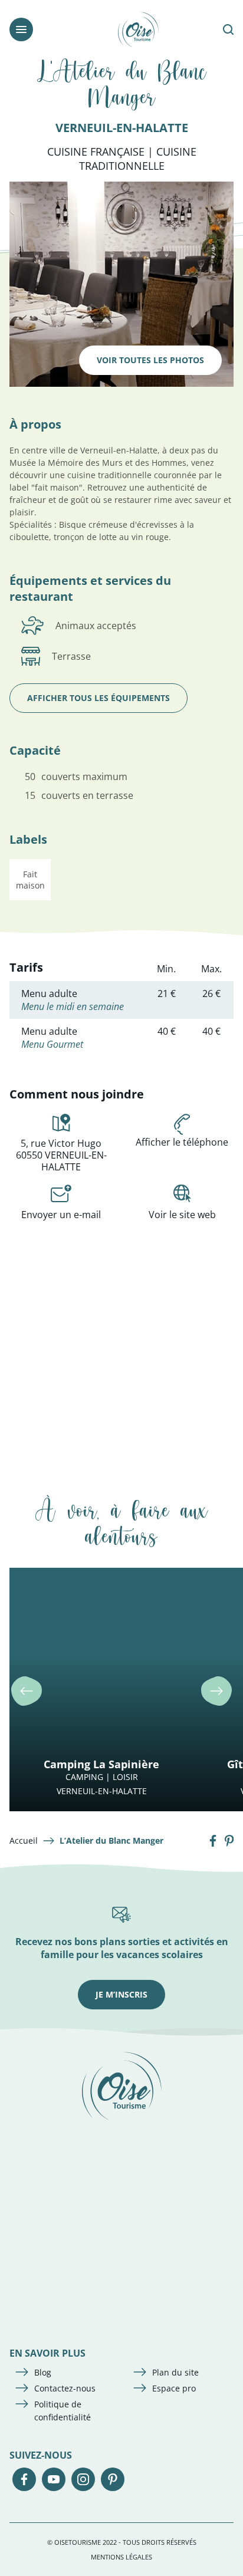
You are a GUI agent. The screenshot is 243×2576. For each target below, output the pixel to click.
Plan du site (175, 2372)
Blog (43, 2372)
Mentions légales (121, 2557)
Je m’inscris (121, 1994)
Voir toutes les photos (150, 360)
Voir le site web (182, 1215)
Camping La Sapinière (101, 1764)
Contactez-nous (65, 2388)
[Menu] (21, 29)
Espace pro (174, 2388)
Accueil (24, 1840)
